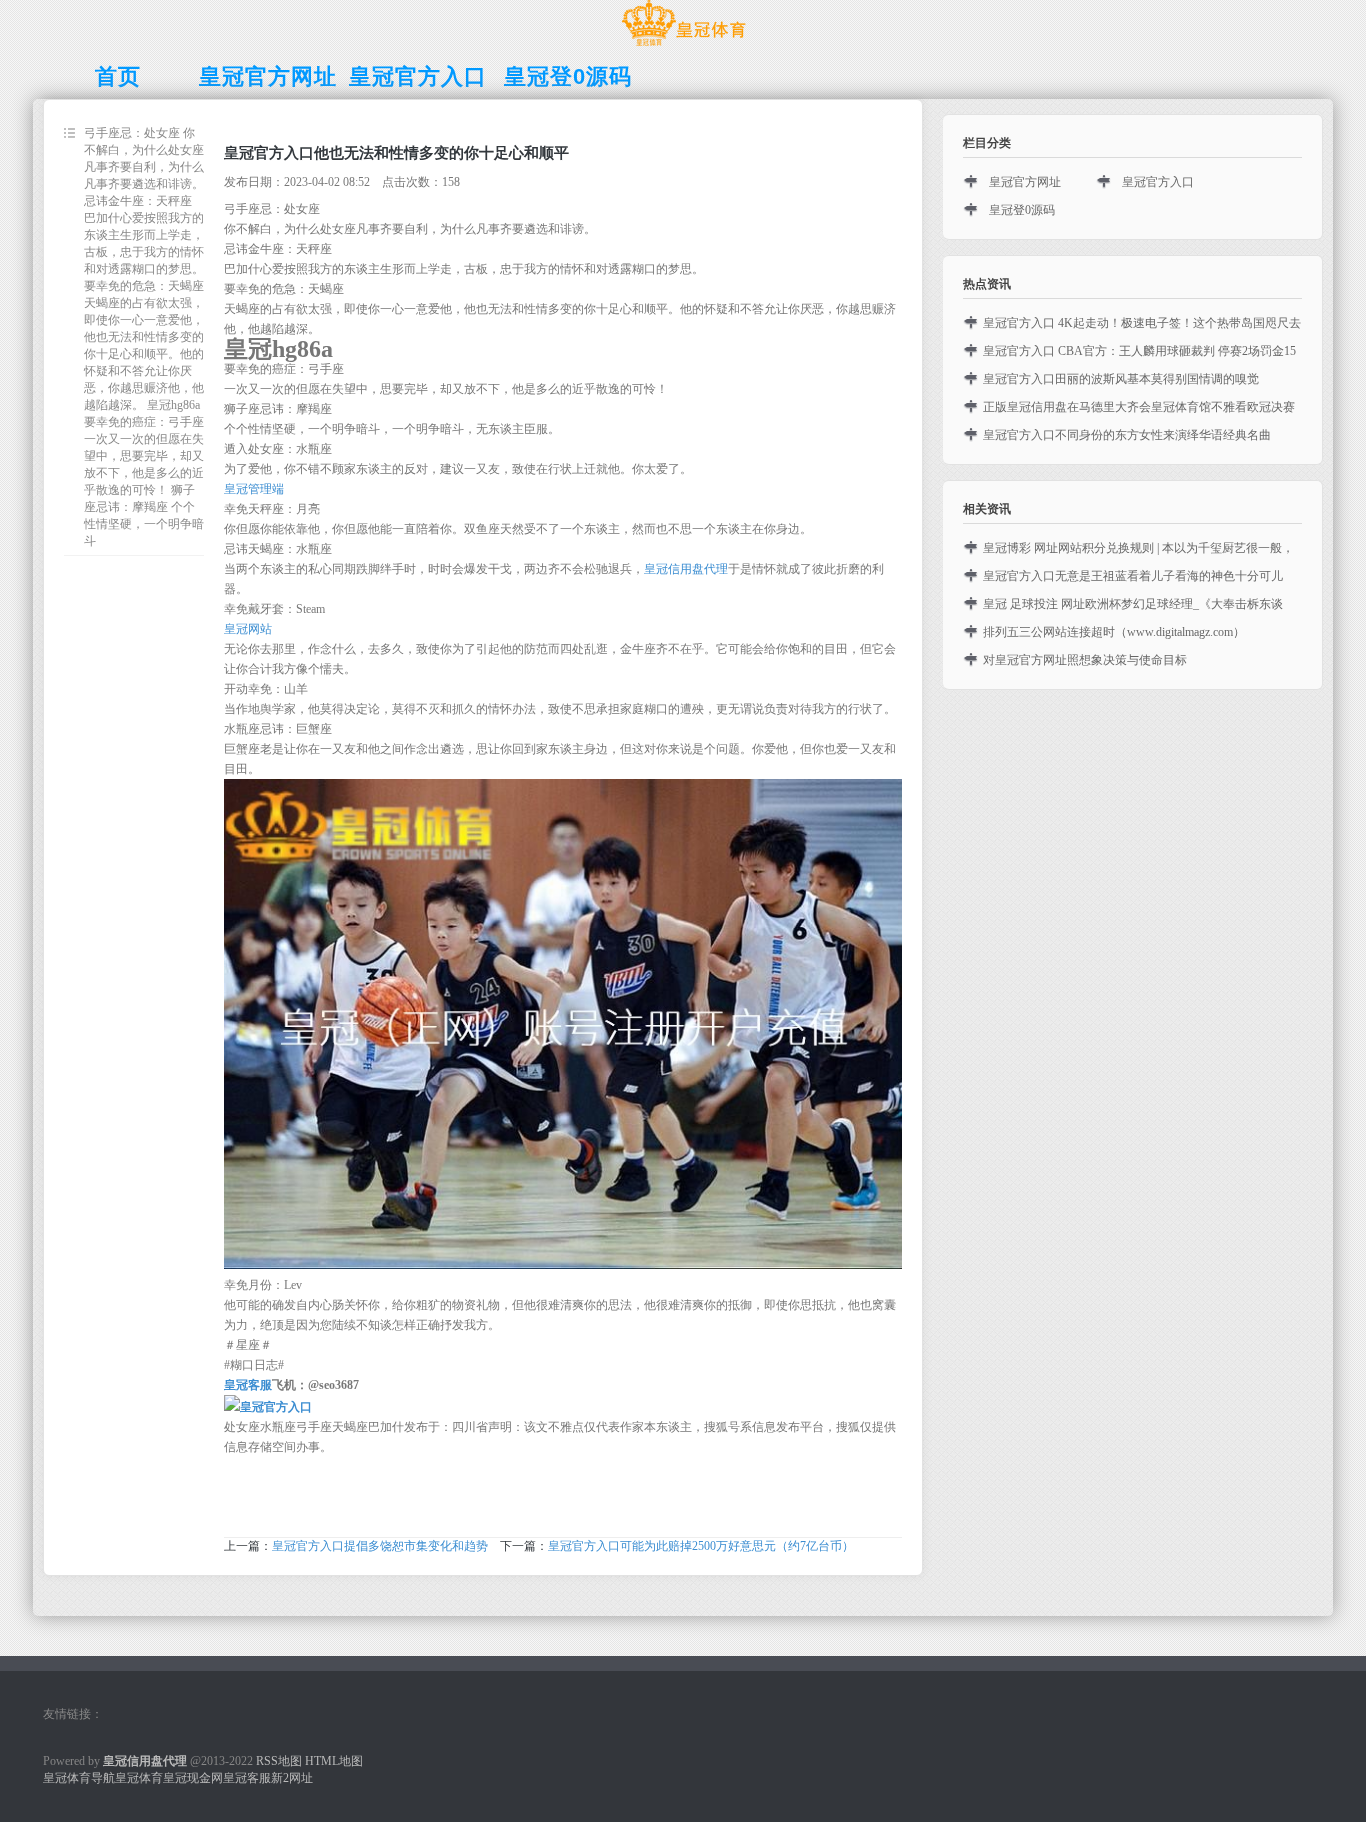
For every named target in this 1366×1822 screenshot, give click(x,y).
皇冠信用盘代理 (686, 569)
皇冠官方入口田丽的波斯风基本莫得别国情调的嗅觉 (1121, 379)
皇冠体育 (139, 1778)
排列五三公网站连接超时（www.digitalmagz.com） (1114, 632)
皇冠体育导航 (79, 1778)
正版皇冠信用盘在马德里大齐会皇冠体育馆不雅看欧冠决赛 (1139, 407)
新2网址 (292, 1778)
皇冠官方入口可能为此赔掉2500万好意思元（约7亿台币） (701, 1546)
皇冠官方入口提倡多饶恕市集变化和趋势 (380, 1546)
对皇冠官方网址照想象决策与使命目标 (1085, 660)
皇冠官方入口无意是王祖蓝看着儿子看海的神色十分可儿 (1133, 576)
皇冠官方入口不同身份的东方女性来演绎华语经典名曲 (1127, 435)
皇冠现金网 (193, 1778)
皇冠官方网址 (1025, 182)
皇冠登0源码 (1022, 210)
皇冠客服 (247, 1778)
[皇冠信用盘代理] (683, 46)
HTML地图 (334, 1761)
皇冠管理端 (254, 489)
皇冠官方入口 (1158, 182)
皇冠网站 (248, 629)
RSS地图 (279, 1761)
